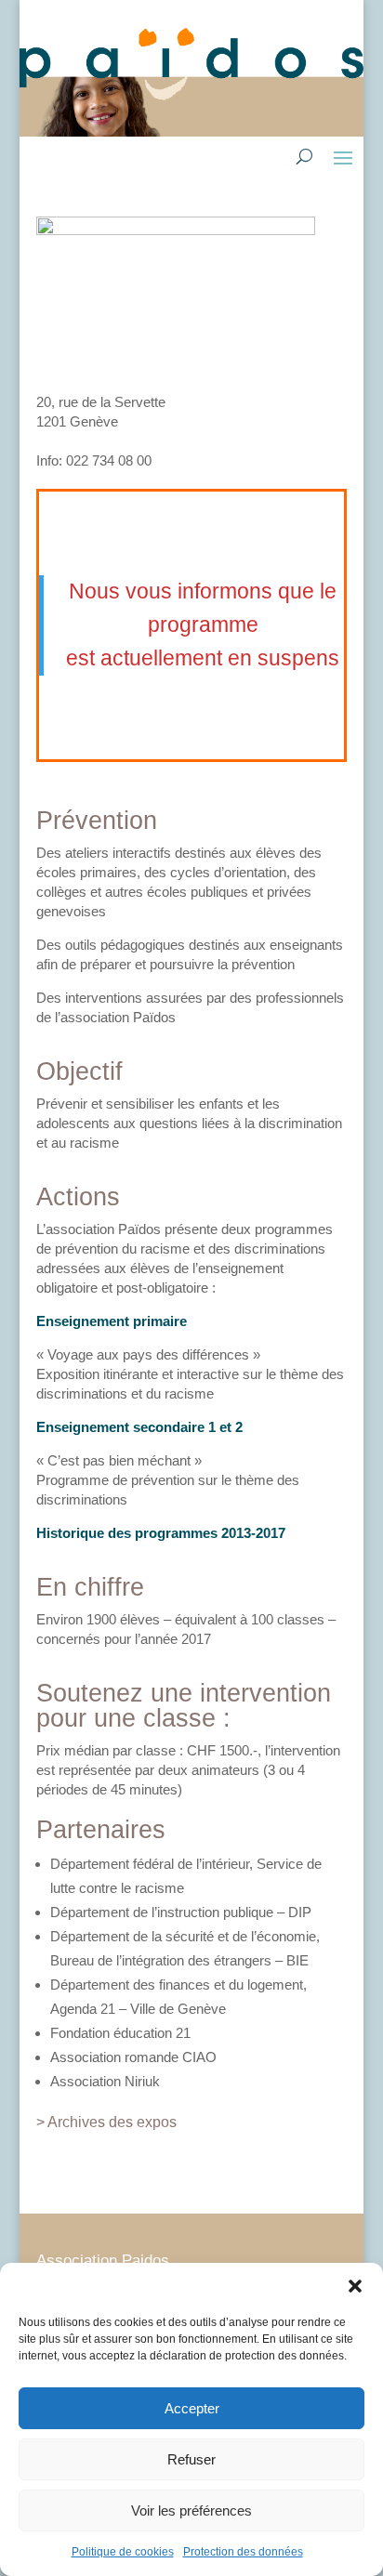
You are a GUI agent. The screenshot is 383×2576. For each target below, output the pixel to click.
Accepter (192, 2408)
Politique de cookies (123, 2552)
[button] (355, 2286)
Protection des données (243, 2552)
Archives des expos (112, 2122)
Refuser (191, 2459)
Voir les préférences (191, 2510)
